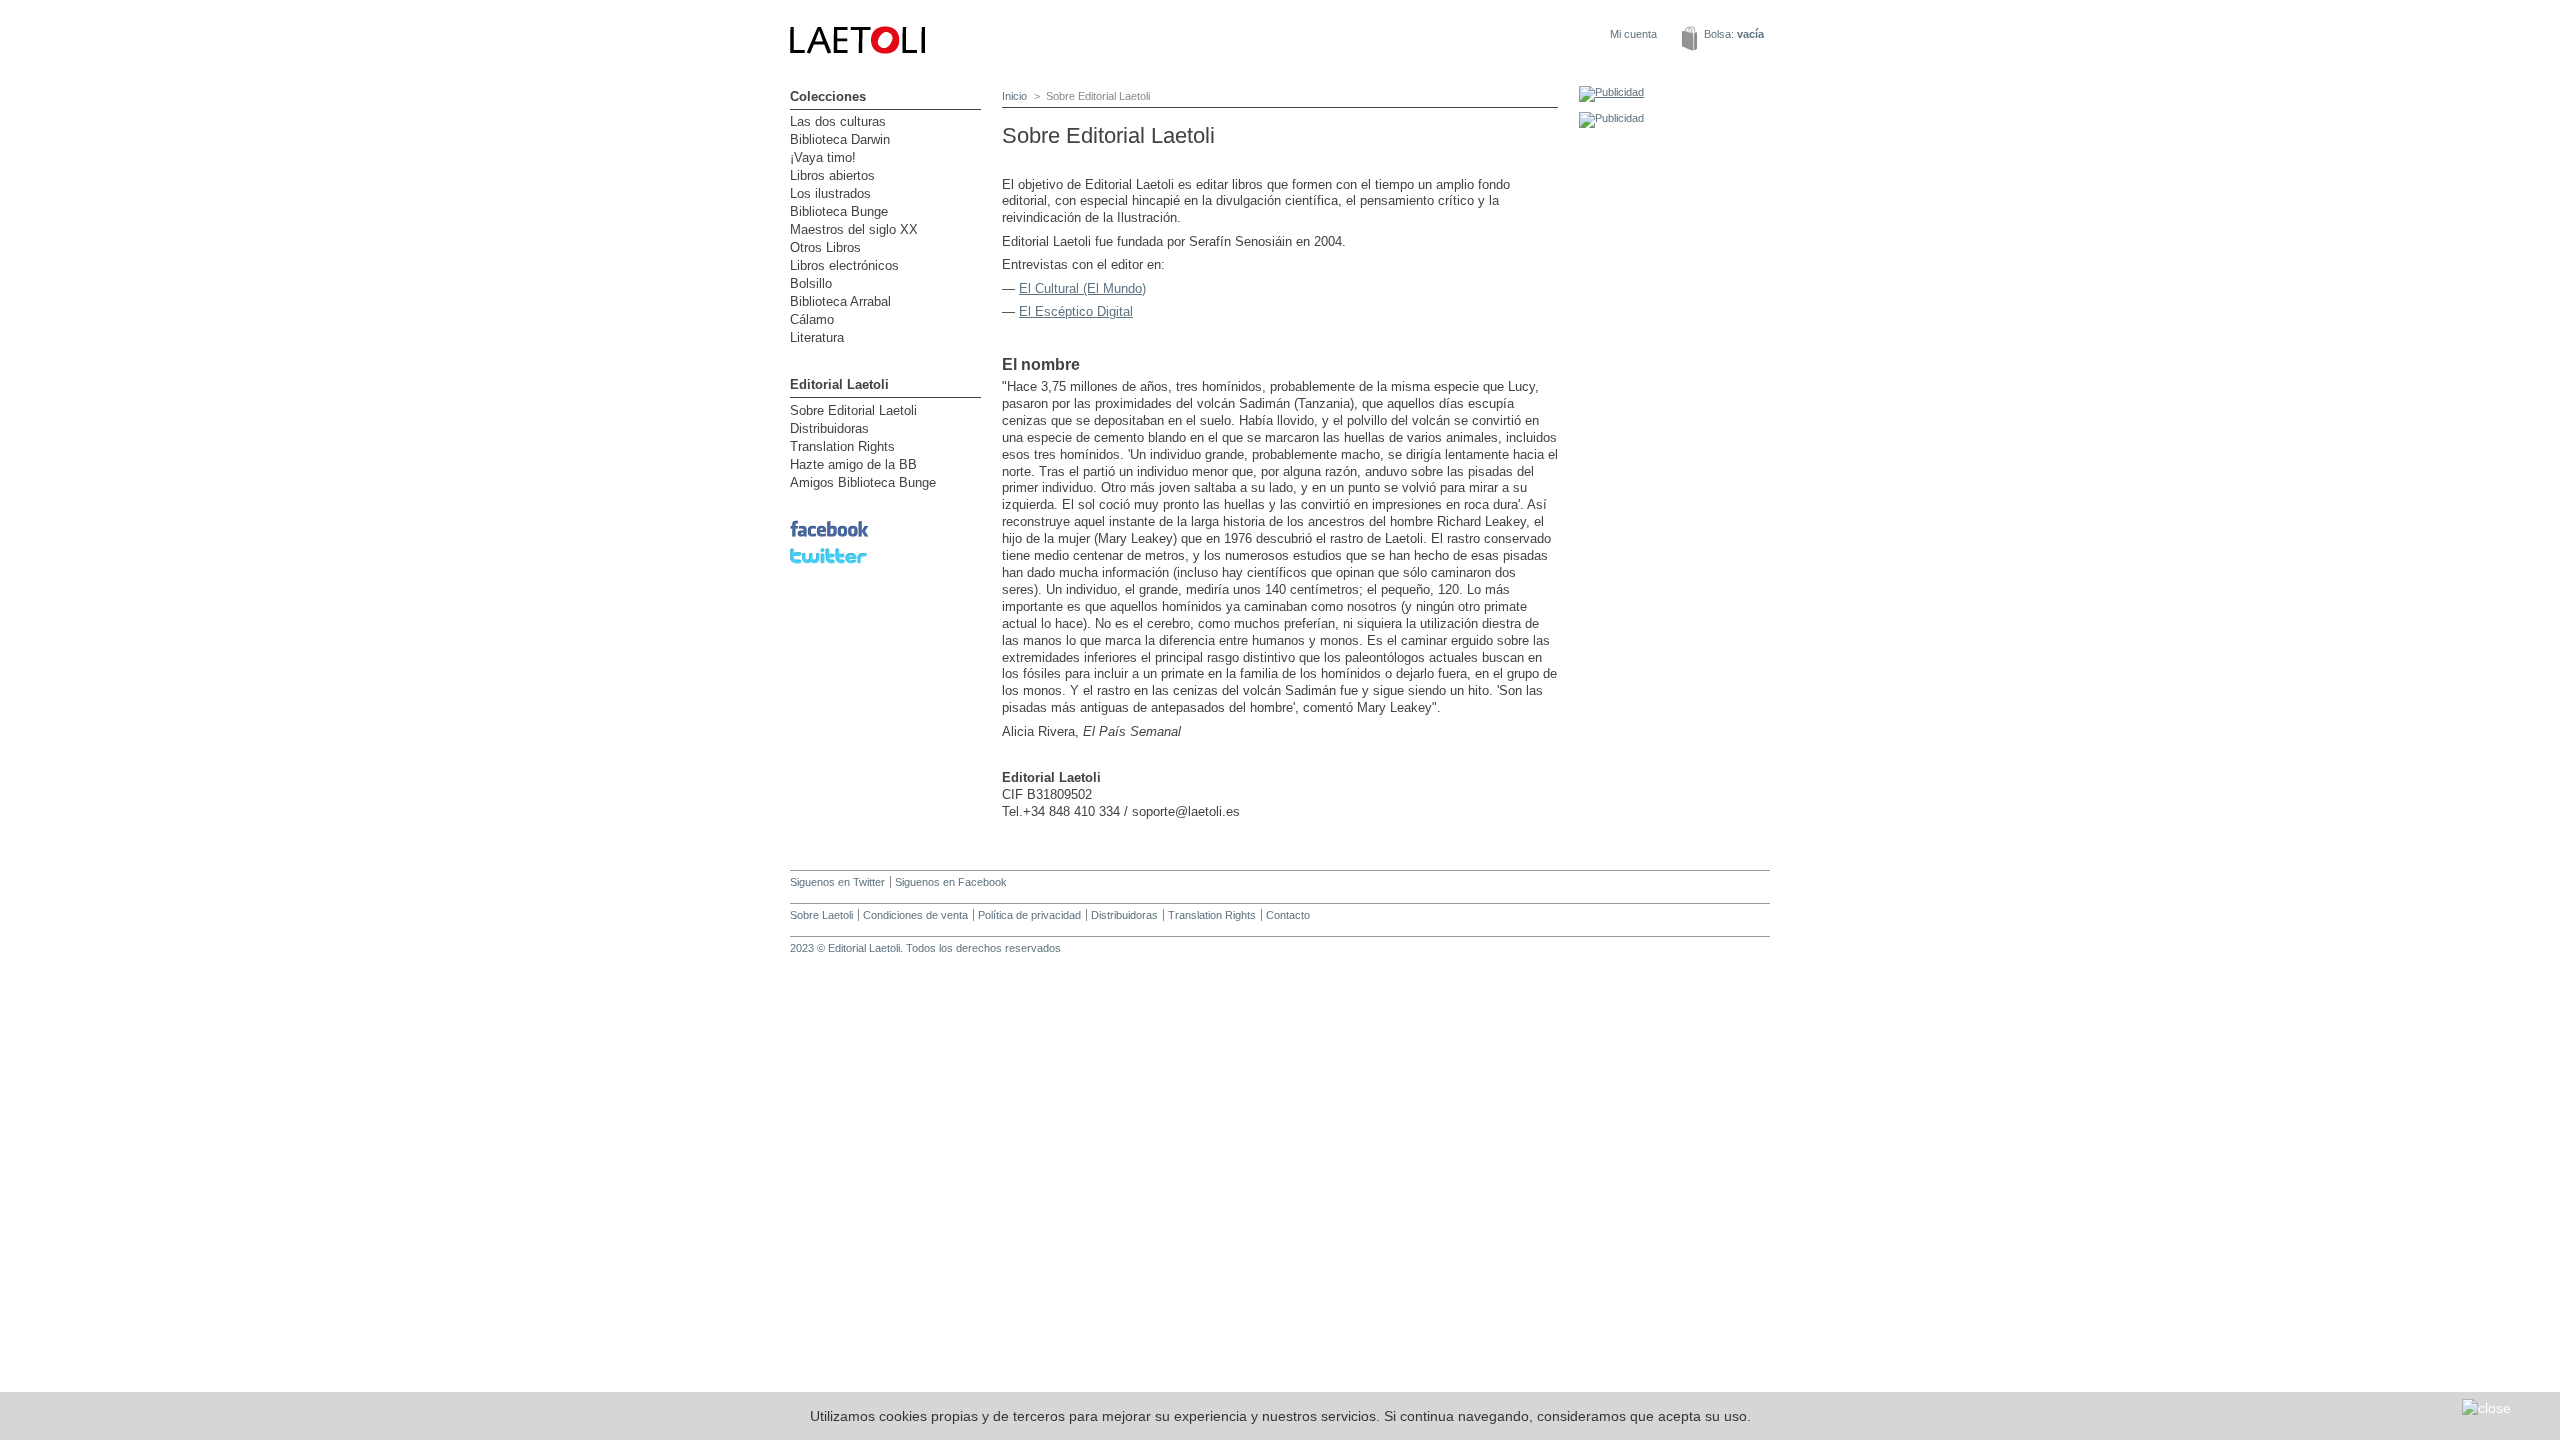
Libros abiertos (832, 175)
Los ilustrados (830, 193)
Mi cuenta (1633, 34)
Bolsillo (811, 283)
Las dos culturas (838, 121)
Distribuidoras (829, 428)
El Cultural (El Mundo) (1082, 288)
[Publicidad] (1611, 92)
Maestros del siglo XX (854, 229)
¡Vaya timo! (823, 157)
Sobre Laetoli (821, 915)
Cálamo (812, 319)
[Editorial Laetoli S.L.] (960, 80)
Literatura (817, 337)
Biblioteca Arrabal (840, 301)
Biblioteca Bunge (839, 211)
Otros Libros (825, 247)
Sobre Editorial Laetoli (853, 410)
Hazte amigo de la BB (853, 464)
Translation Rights (842, 446)
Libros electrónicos (844, 265)
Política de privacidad (1029, 915)
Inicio (1014, 96)
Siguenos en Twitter (837, 882)
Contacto (1288, 915)
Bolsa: (1734, 34)
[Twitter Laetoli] (829, 565)
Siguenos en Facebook (951, 882)
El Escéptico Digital (1076, 311)
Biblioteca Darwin (840, 139)
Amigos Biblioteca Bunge (863, 482)
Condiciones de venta (915, 915)
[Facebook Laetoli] (829, 538)
